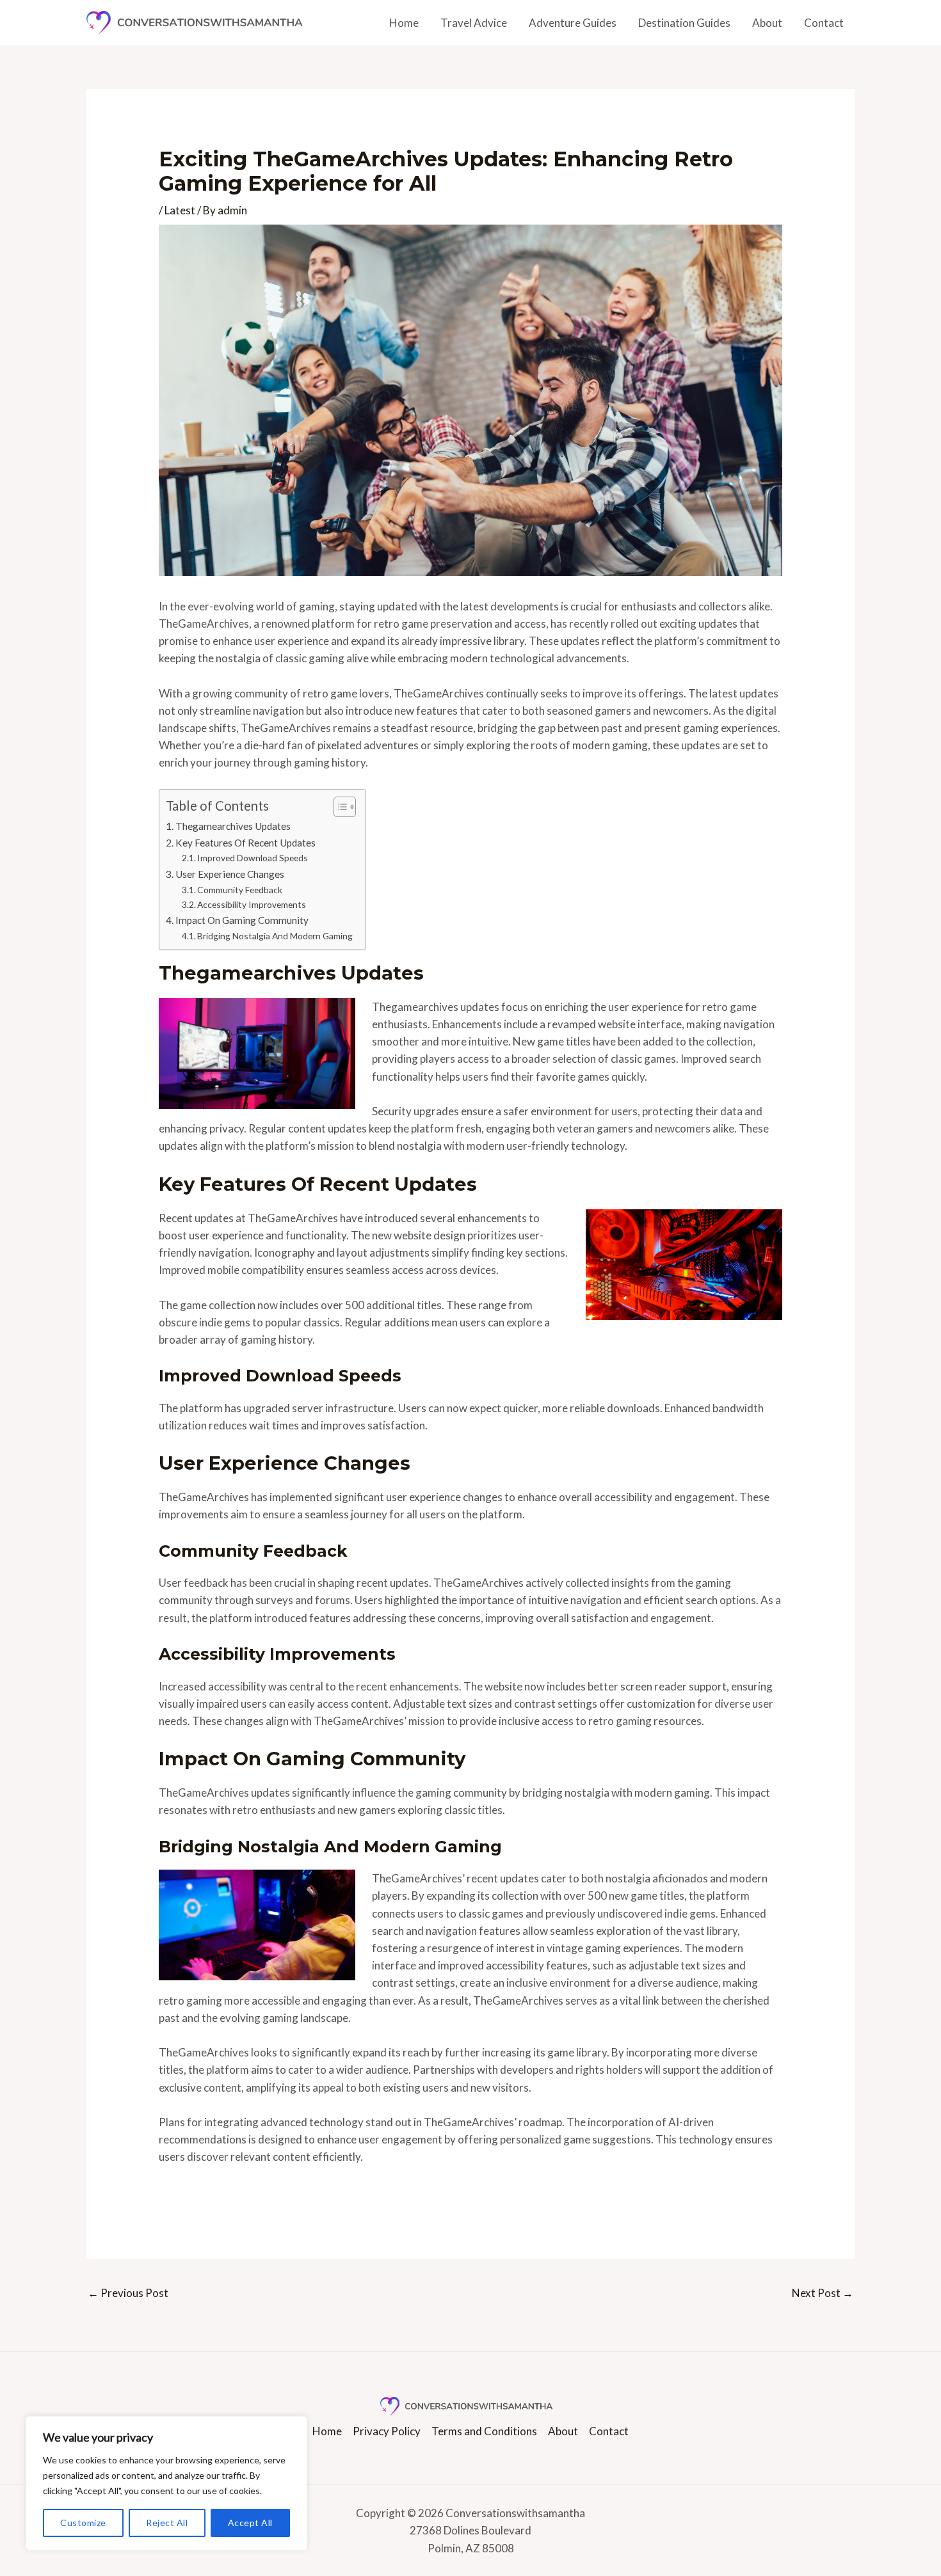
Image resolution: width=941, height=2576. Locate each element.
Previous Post (128, 2293)
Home (404, 23)
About (767, 23)
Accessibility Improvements (252, 904)
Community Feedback (240, 890)
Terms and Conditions (484, 2431)
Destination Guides (684, 23)
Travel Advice (474, 23)
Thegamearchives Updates (233, 826)
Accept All (250, 2523)
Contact (824, 23)
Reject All (167, 2523)
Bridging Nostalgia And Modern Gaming (275, 936)
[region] (166, 2483)
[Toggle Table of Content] (338, 807)
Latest (180, 210)
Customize (83, 2523)
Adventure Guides (573, 23)
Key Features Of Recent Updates (245, 843)
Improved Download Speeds (253, 858)
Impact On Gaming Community (242, 920)
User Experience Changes (230, 874)
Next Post (823, 2293)
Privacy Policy (387, 2431)
